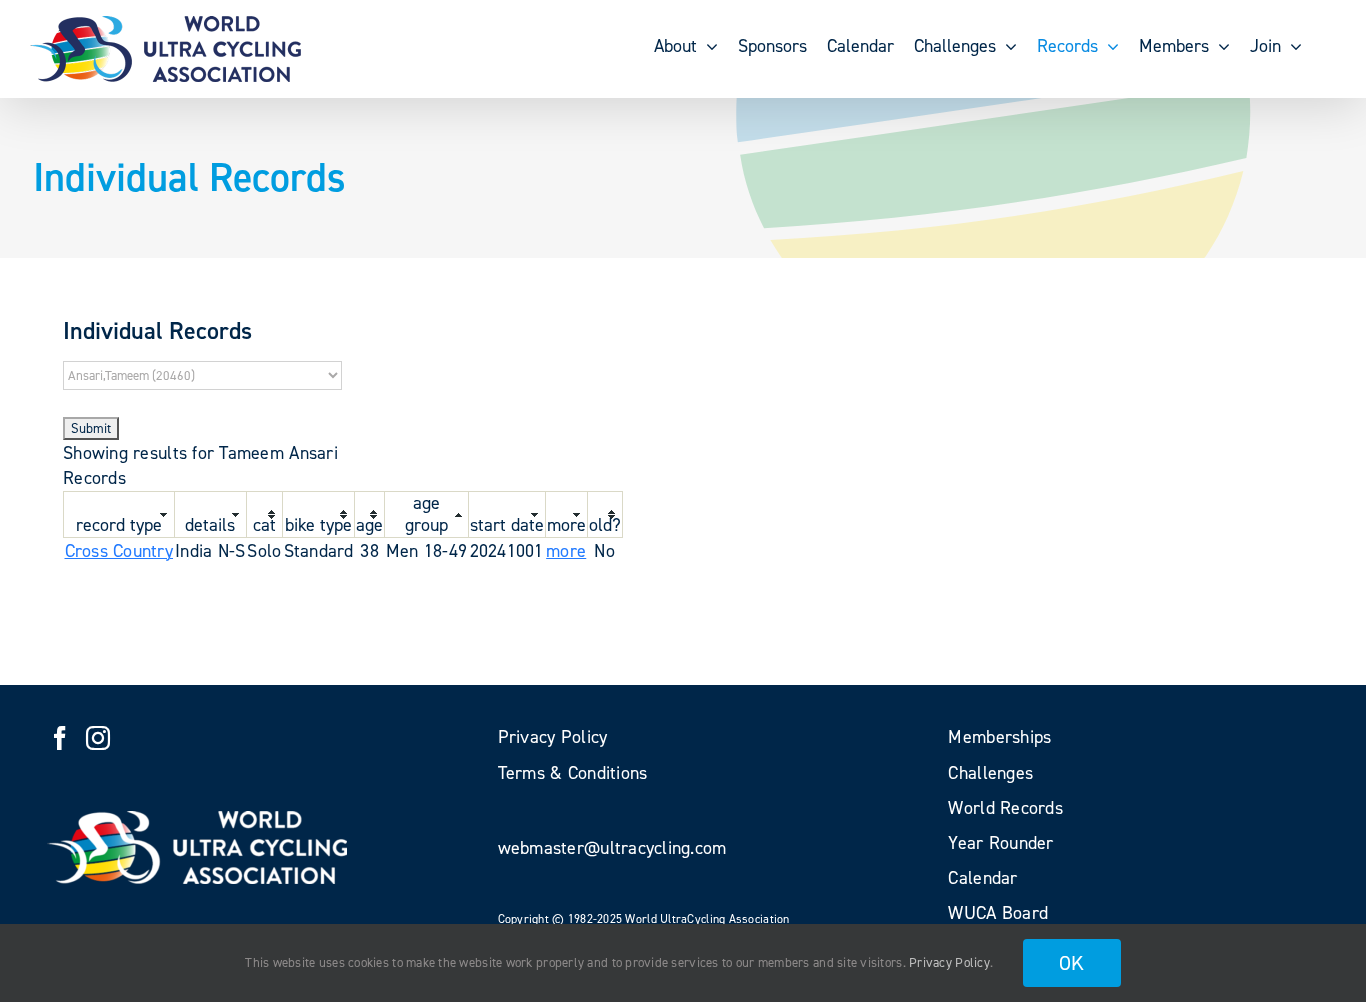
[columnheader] (119, 514)
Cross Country (119, 551)
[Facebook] (60, 738)
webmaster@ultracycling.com (612, 848)
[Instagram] (98, 738)
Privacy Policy (949, 962)
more (566, 551)
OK (1072, 963)
